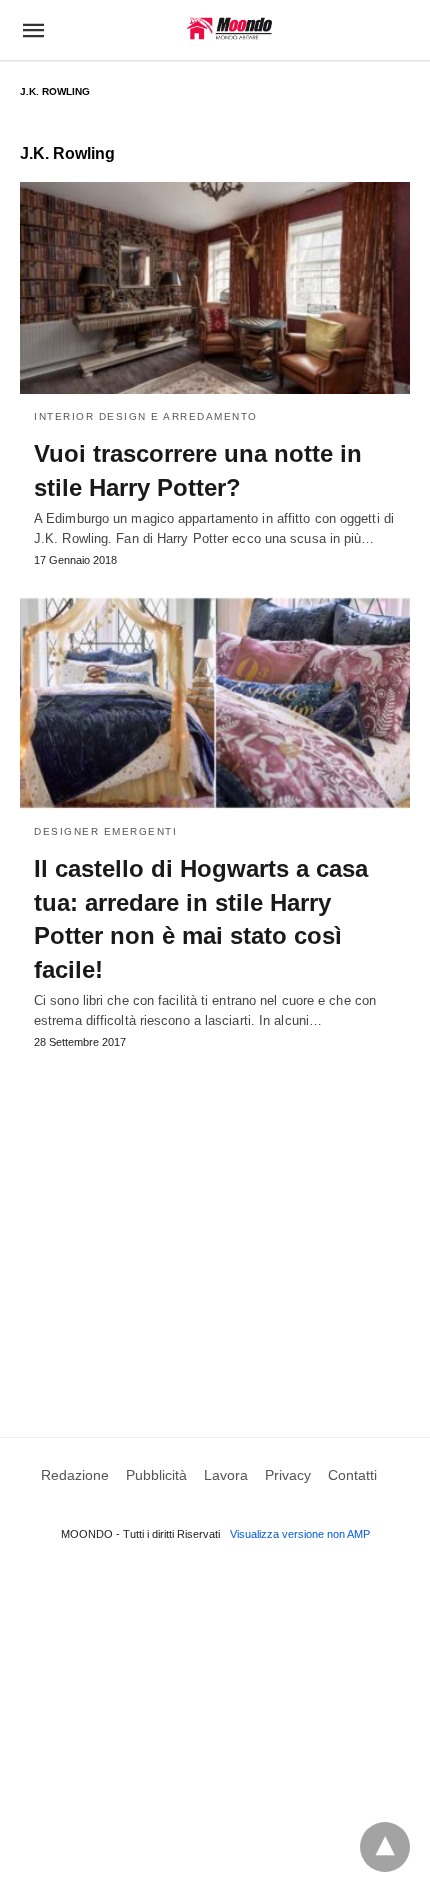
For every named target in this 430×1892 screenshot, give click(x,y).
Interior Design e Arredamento (146, 416)
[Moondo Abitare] (229, 28)
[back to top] (385, 1847)
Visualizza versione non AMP (300, 1534)
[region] (215, 1219)
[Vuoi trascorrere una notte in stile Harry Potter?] (215, 288)
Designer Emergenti (105, 831)
